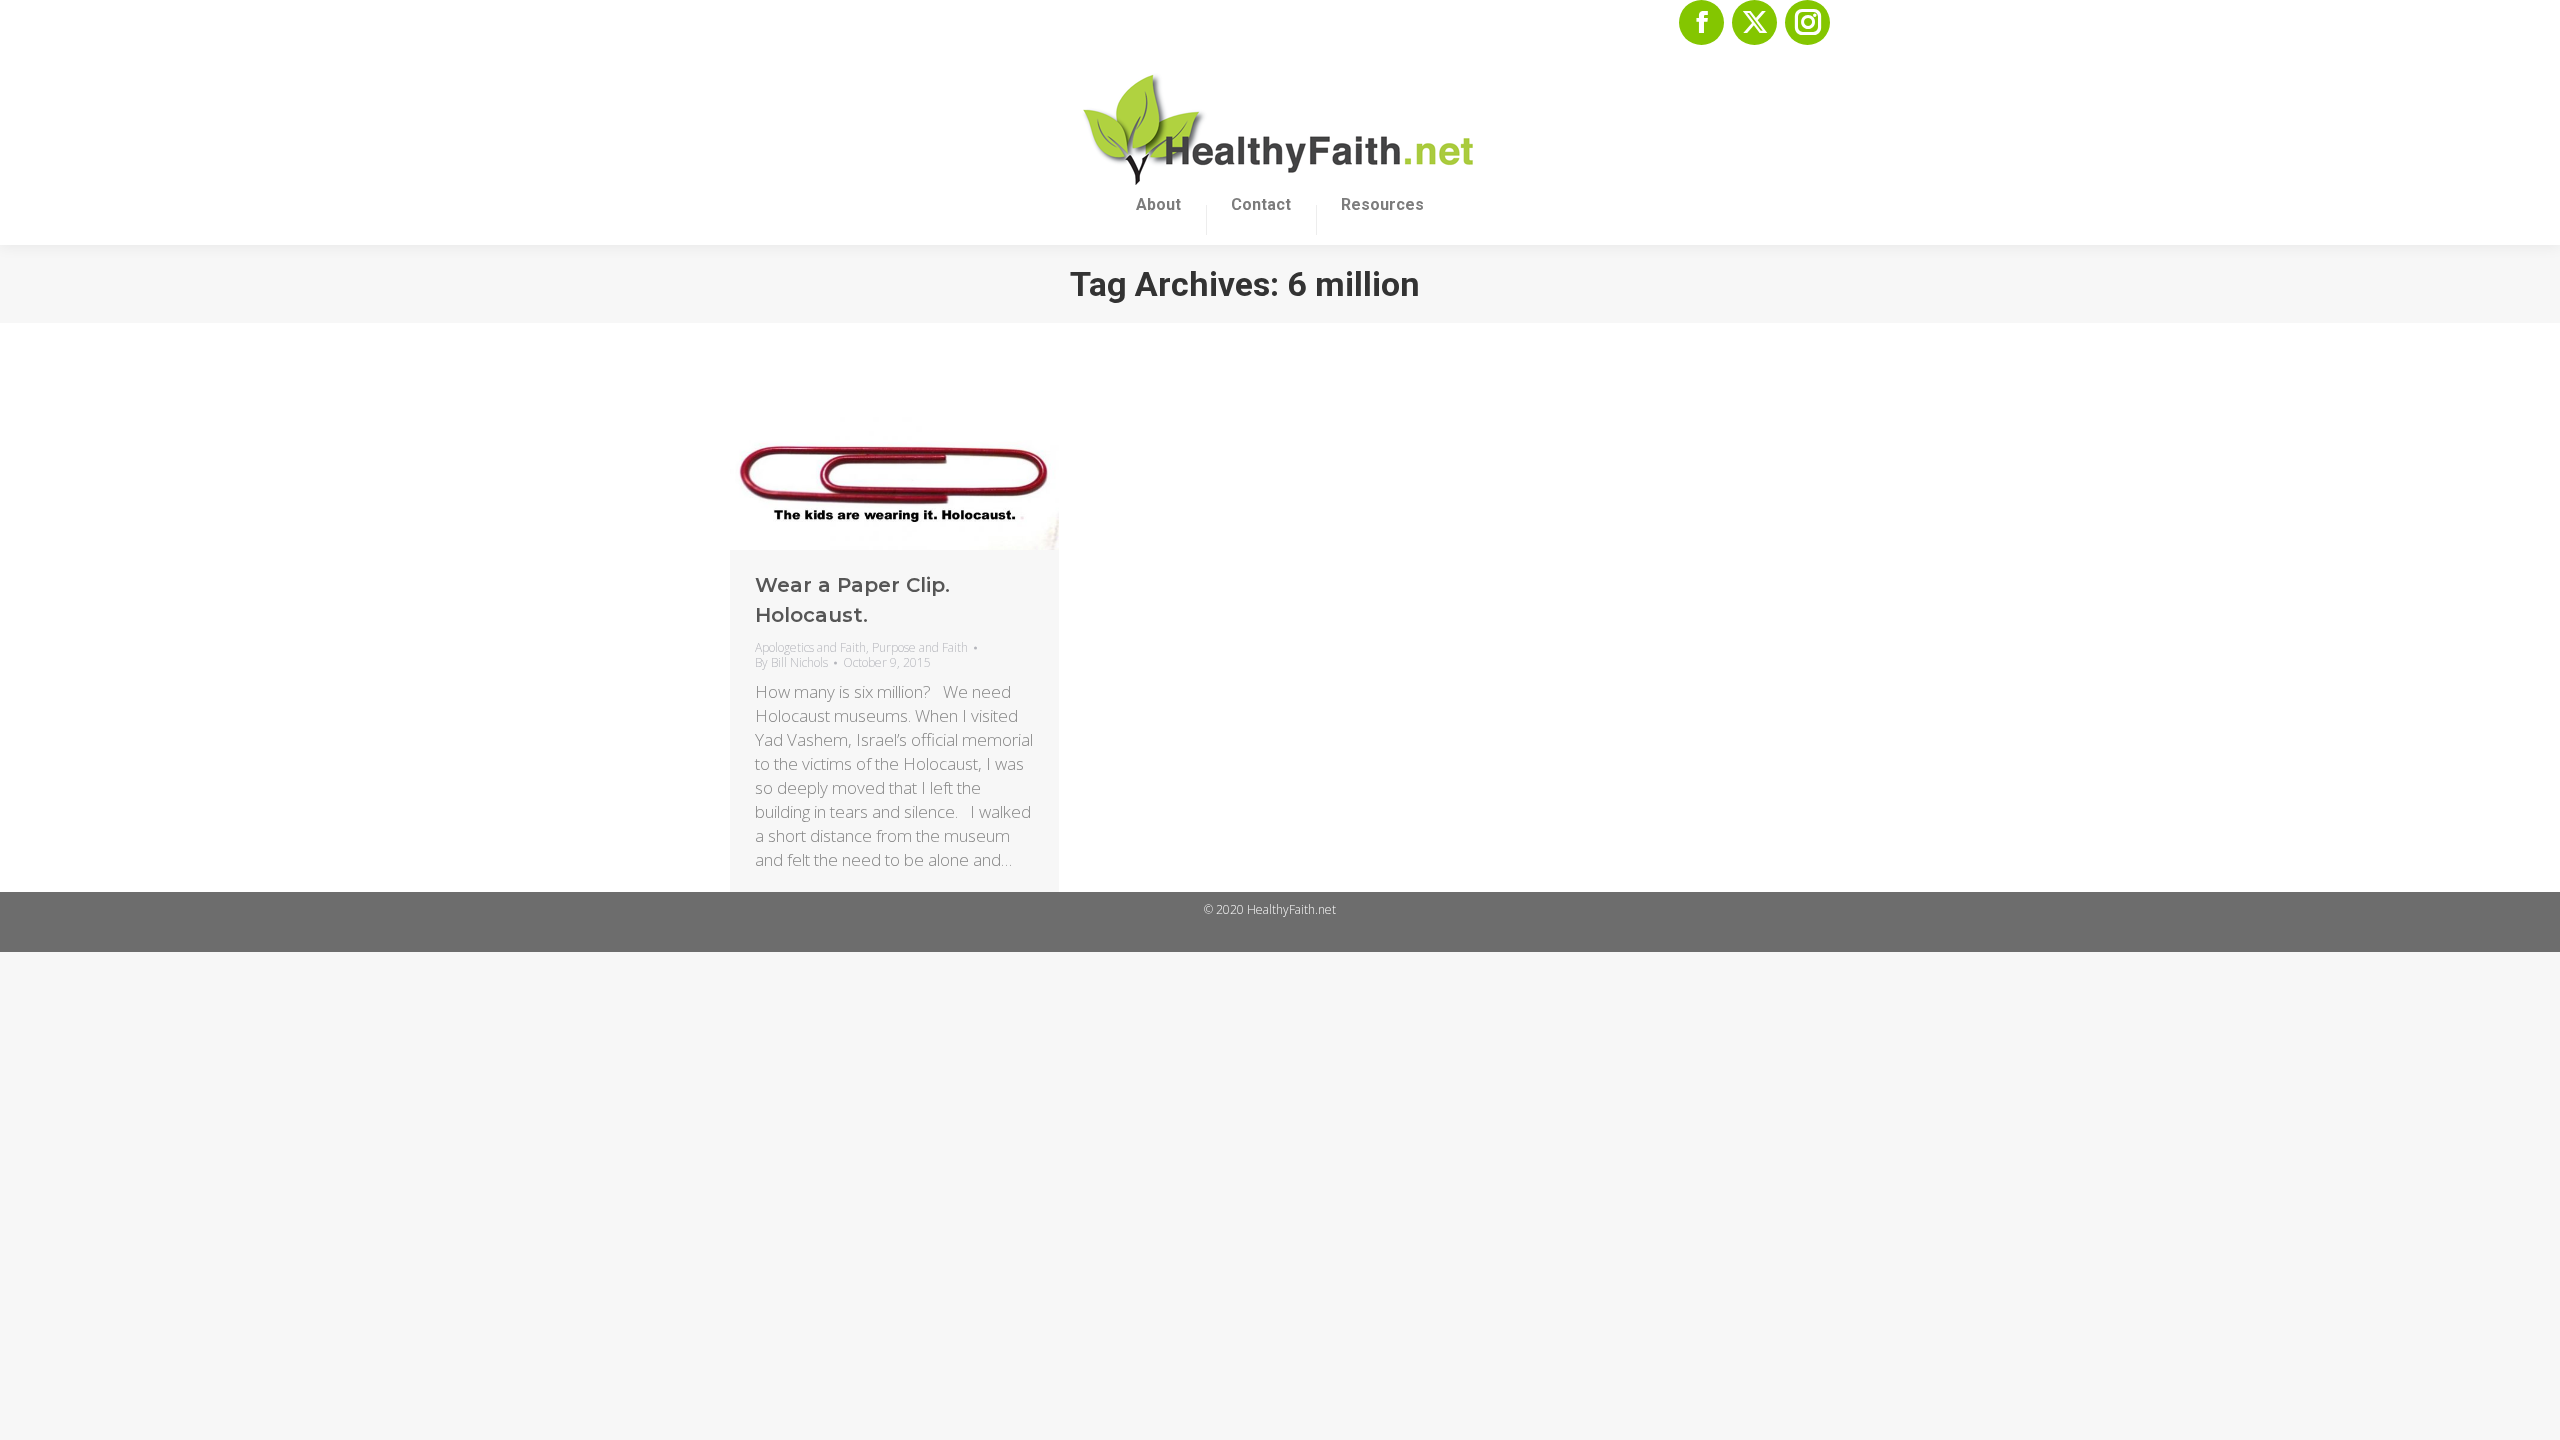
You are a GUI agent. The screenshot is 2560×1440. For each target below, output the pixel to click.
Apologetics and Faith (810, 647)
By (791, 662)
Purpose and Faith (920, 647)
